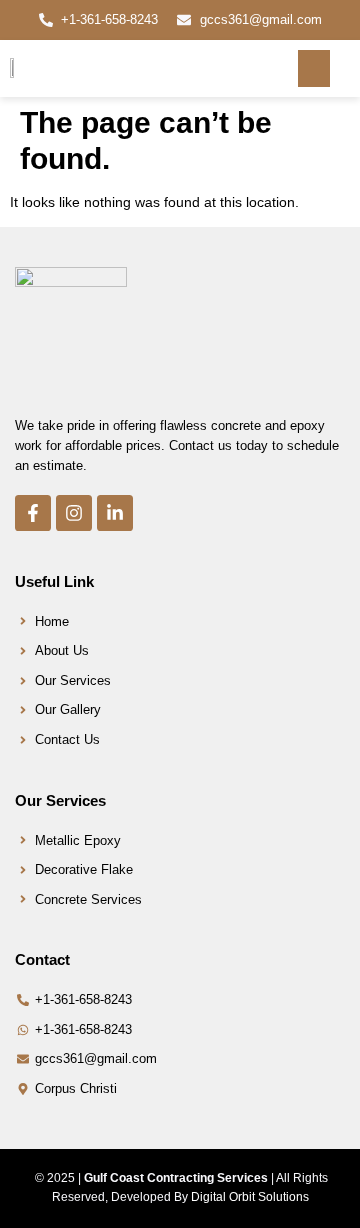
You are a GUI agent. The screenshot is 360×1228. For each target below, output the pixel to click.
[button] (314, 69)
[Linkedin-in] (115, 513)
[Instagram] (74, 513)
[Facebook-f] (33, 513)
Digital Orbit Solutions (250, 1197)
